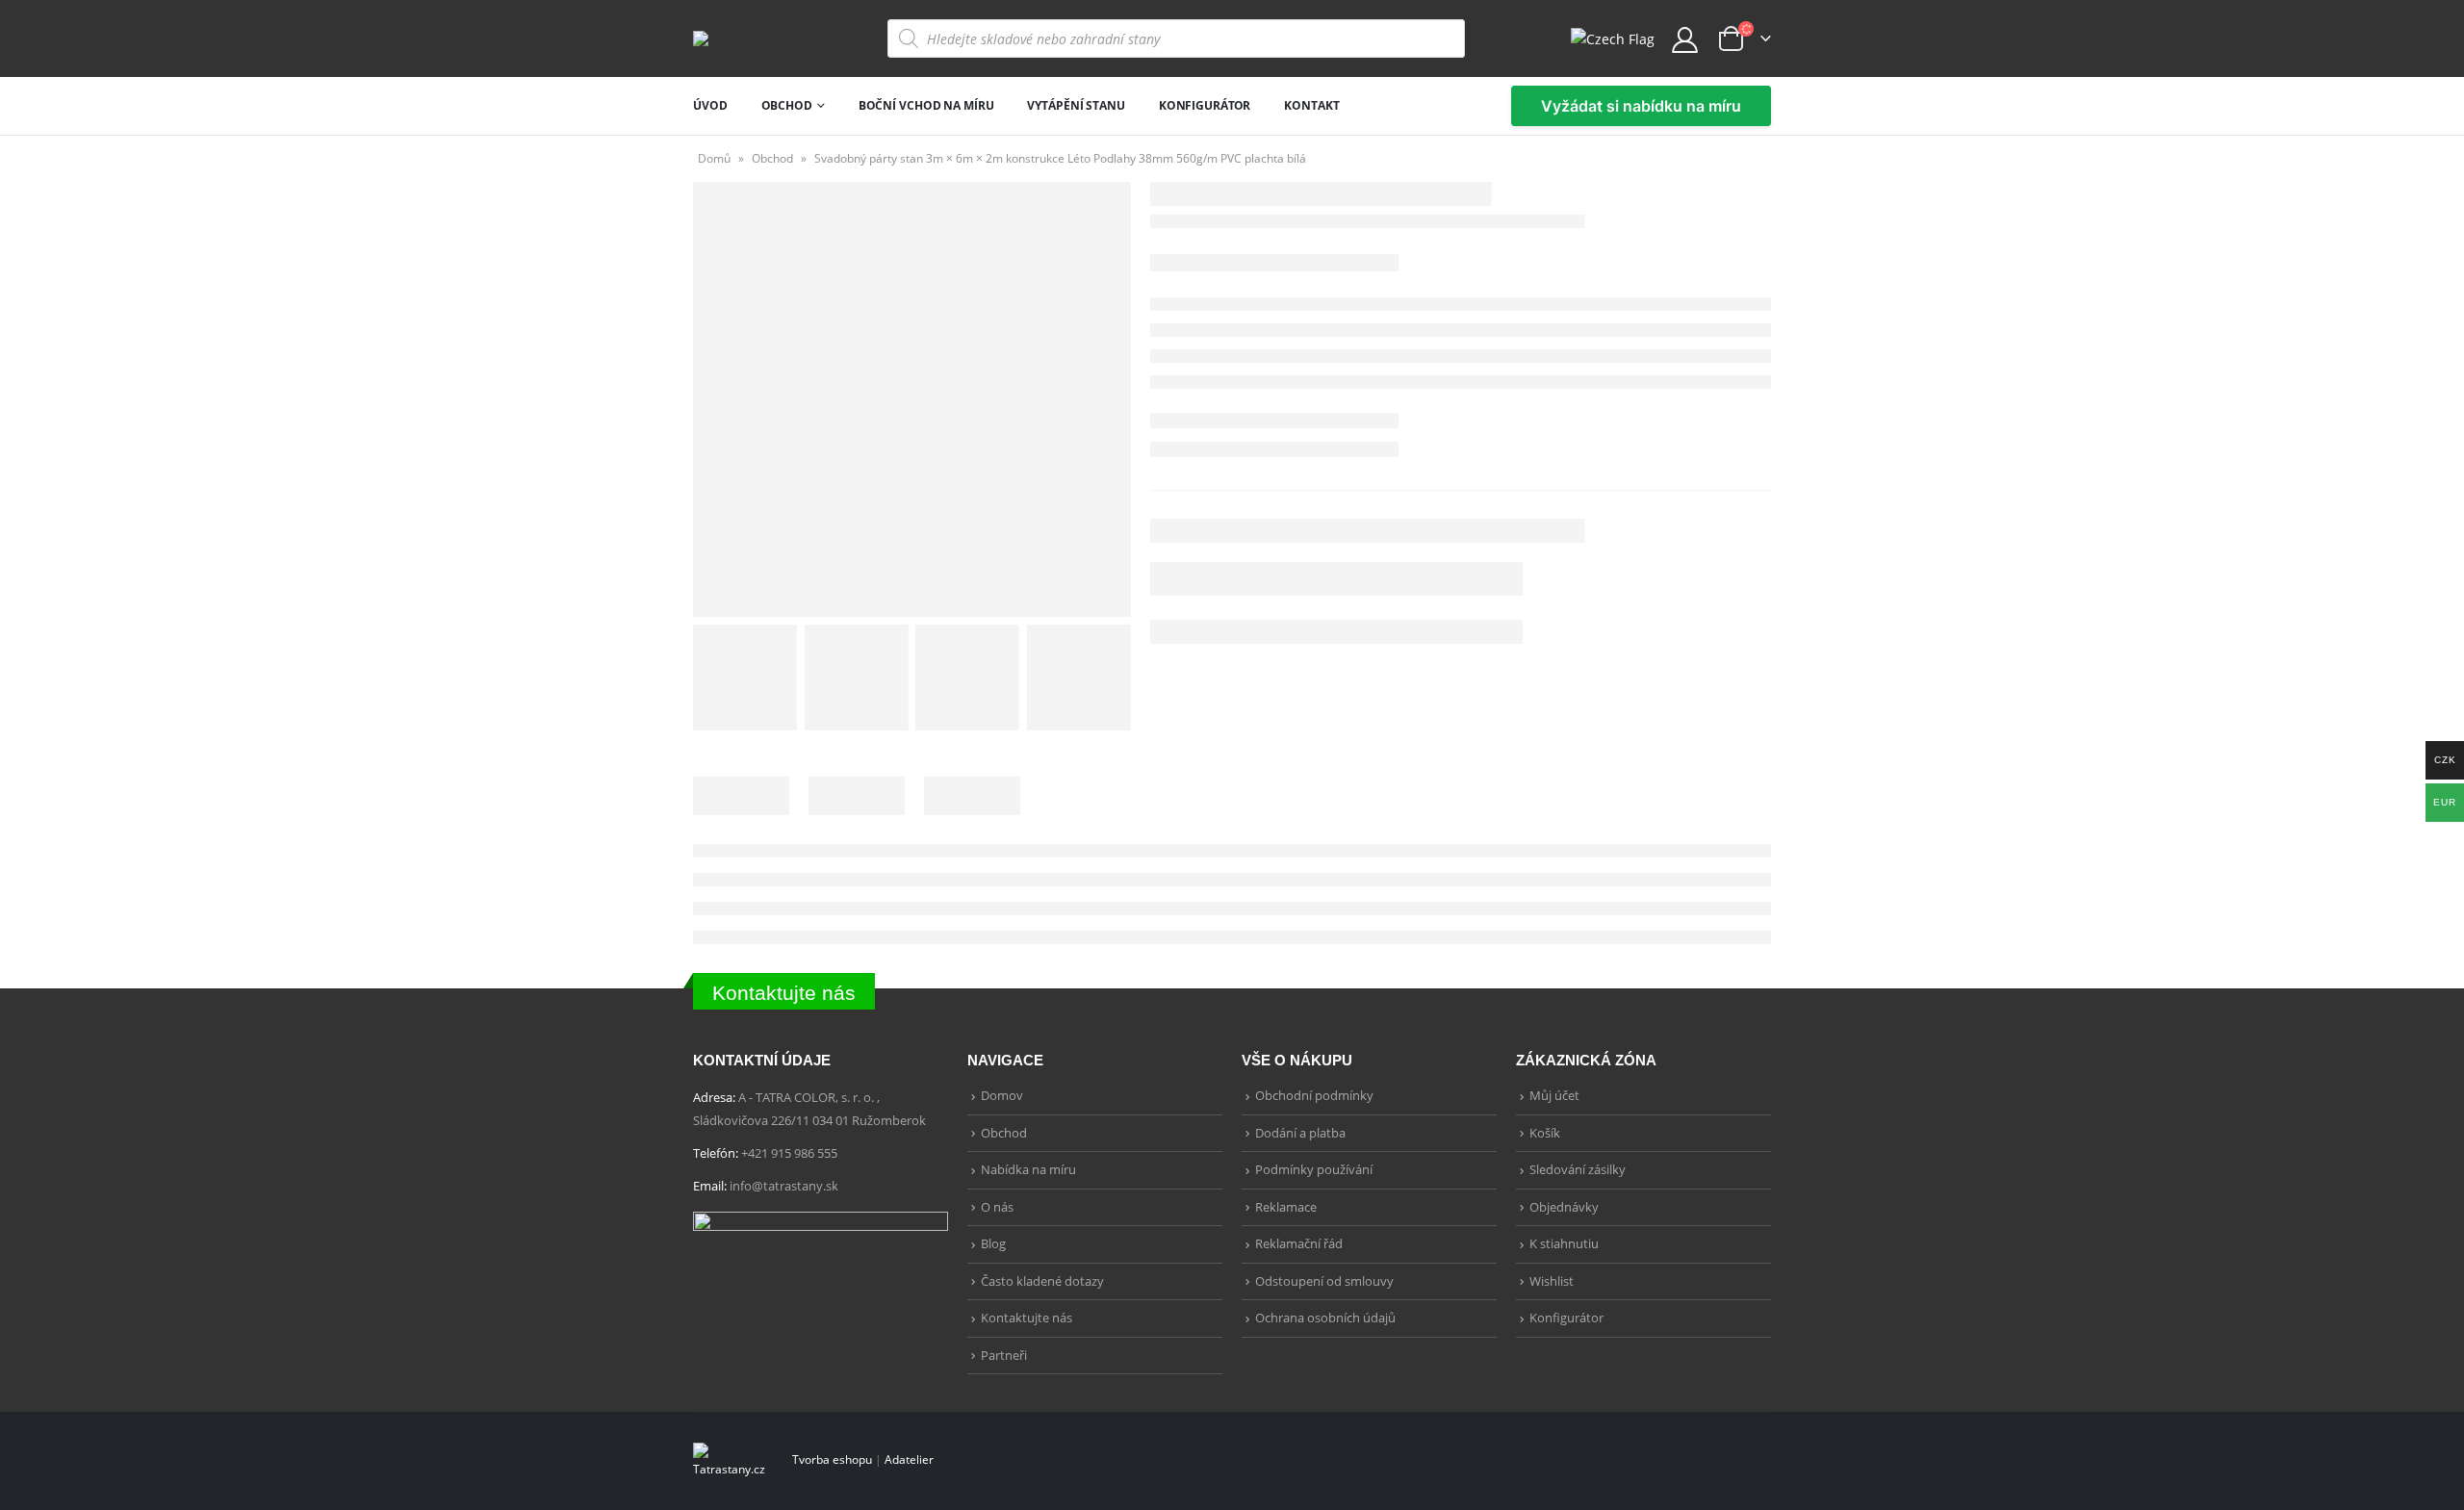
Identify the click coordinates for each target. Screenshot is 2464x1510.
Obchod (787, 105)
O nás (997, 1207)
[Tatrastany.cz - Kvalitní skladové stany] (743, 38)
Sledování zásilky (1578, 1169)
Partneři (1004, 1355)
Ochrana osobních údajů (1325, 1318)
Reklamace (1286, 1207)
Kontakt (1311, 105)
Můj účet (1554, 1095)
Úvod (710, 105)
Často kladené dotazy (1042, 1281)
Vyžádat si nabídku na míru (1641, 106)
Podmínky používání (1314, 1169)
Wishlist (1552, 1281)
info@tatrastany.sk (784, 1186)
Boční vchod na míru (926, 105)
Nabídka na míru (1028, 1169)
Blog (993, 1243)
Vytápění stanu (1076, 105)
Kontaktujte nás (784, 993)
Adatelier (909, 1459)
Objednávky (1564, 1207)
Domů (714, 158)
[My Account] (1685, 39)
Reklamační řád (1299, 1243)
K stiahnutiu (1564, 1243)
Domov (1002, 1095)
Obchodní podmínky (1314, 1095)
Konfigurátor (1205, 105)
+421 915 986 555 (789, 1153)
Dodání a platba (1300, 1133)
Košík (1545, 1133)
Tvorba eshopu (832, 1459)
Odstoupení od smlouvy (1324, 1281)
